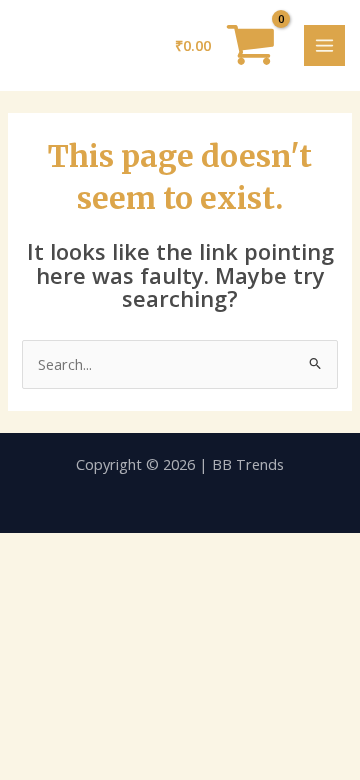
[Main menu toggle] (324, 45)
